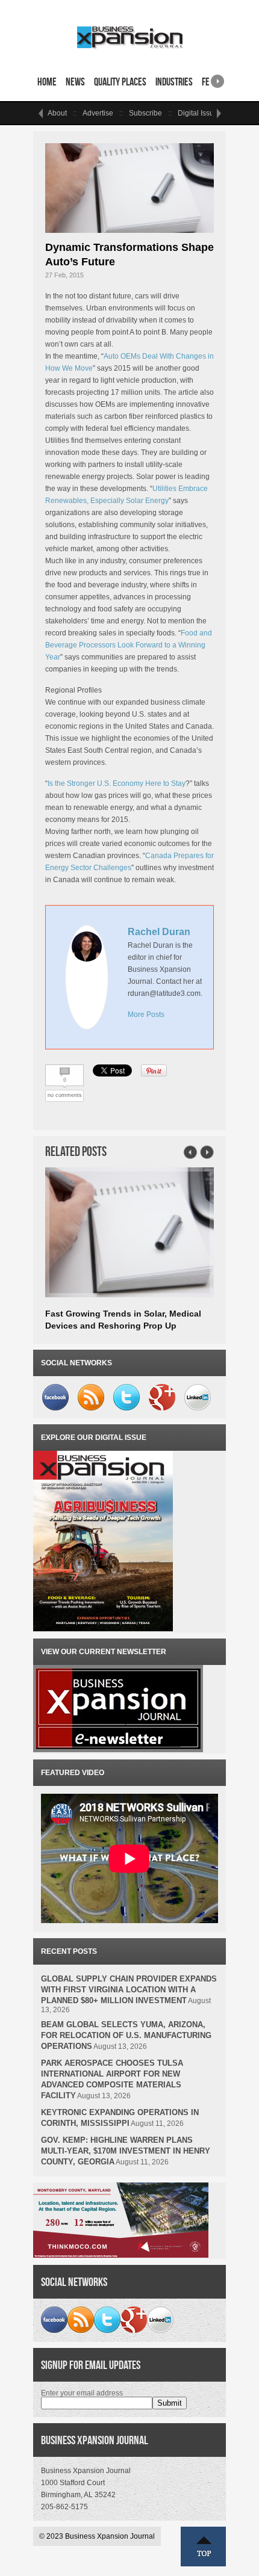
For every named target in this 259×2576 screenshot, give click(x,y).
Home (47, 82)
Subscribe (145, 113)
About (57, 113)
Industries (174, 82)
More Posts (146, 1015)
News (75, 82)
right (217, 77)
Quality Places (120, 82)
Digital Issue (198, 113)
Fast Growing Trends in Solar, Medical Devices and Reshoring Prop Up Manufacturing (123, 1326)
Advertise (98, 113)
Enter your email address (82, 2393)
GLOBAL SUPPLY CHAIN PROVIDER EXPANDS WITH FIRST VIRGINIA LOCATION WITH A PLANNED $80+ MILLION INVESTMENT (129, 1990)
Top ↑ (204, 2547)
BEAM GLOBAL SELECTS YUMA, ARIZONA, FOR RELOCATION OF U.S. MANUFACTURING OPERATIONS (126, 2035)
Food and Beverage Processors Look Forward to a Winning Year (129, 645)
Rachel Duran (159, 932)
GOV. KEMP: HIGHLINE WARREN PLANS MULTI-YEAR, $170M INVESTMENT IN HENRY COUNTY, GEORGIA (126, 2151)
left (40, 113)
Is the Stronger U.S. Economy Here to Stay (117, 783)
